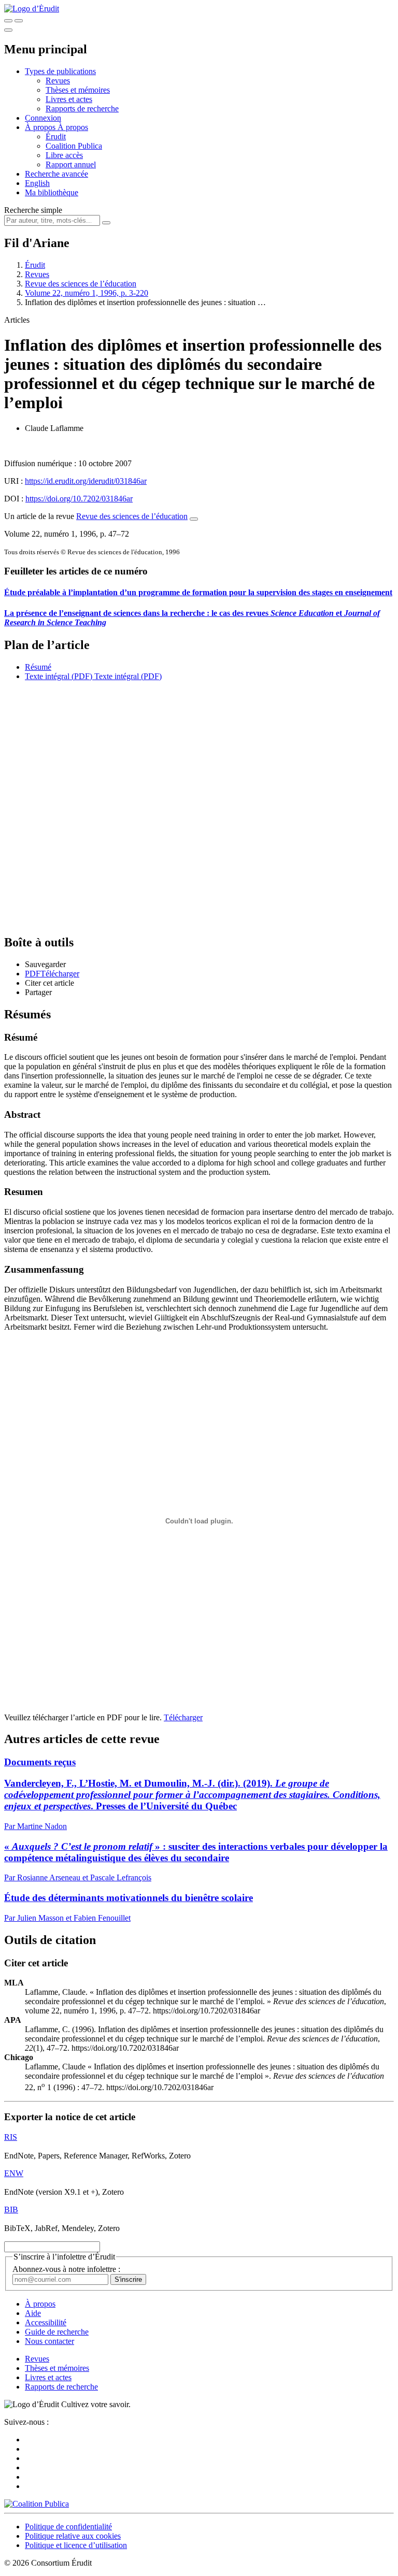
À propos (73, 127)
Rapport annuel (71, 164)
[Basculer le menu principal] (8, 30)
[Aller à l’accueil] (32, 9)
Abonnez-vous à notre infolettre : (66, 2269)
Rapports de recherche (82, 109)
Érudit (56, 136)
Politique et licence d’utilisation (76, 2545)
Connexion (43, 118)
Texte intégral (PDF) (59, 676)
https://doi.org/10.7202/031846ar (79, 499)
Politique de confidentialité (68, 2527)
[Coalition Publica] (37, 2504)
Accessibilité (46, 2322)
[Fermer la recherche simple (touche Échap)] (19, 21)
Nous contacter (49, 2341)
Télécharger (183, 1717)
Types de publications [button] (60, 71)
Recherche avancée (56, 174)
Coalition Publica (74, 146)
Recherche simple (33, 210)
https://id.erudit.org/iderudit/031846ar (86, 481)
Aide (33, 2313)
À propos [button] (41, 127)
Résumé (38, 667)
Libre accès (64, 155)
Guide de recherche (57, 2332)
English (37, 183)
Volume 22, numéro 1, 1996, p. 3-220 (87, 293)
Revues (58, 81)
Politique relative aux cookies (73, 2536)
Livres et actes (69, 99)
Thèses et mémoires (78, 90)
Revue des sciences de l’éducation (81, 284)
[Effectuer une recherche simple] (8, 21)
